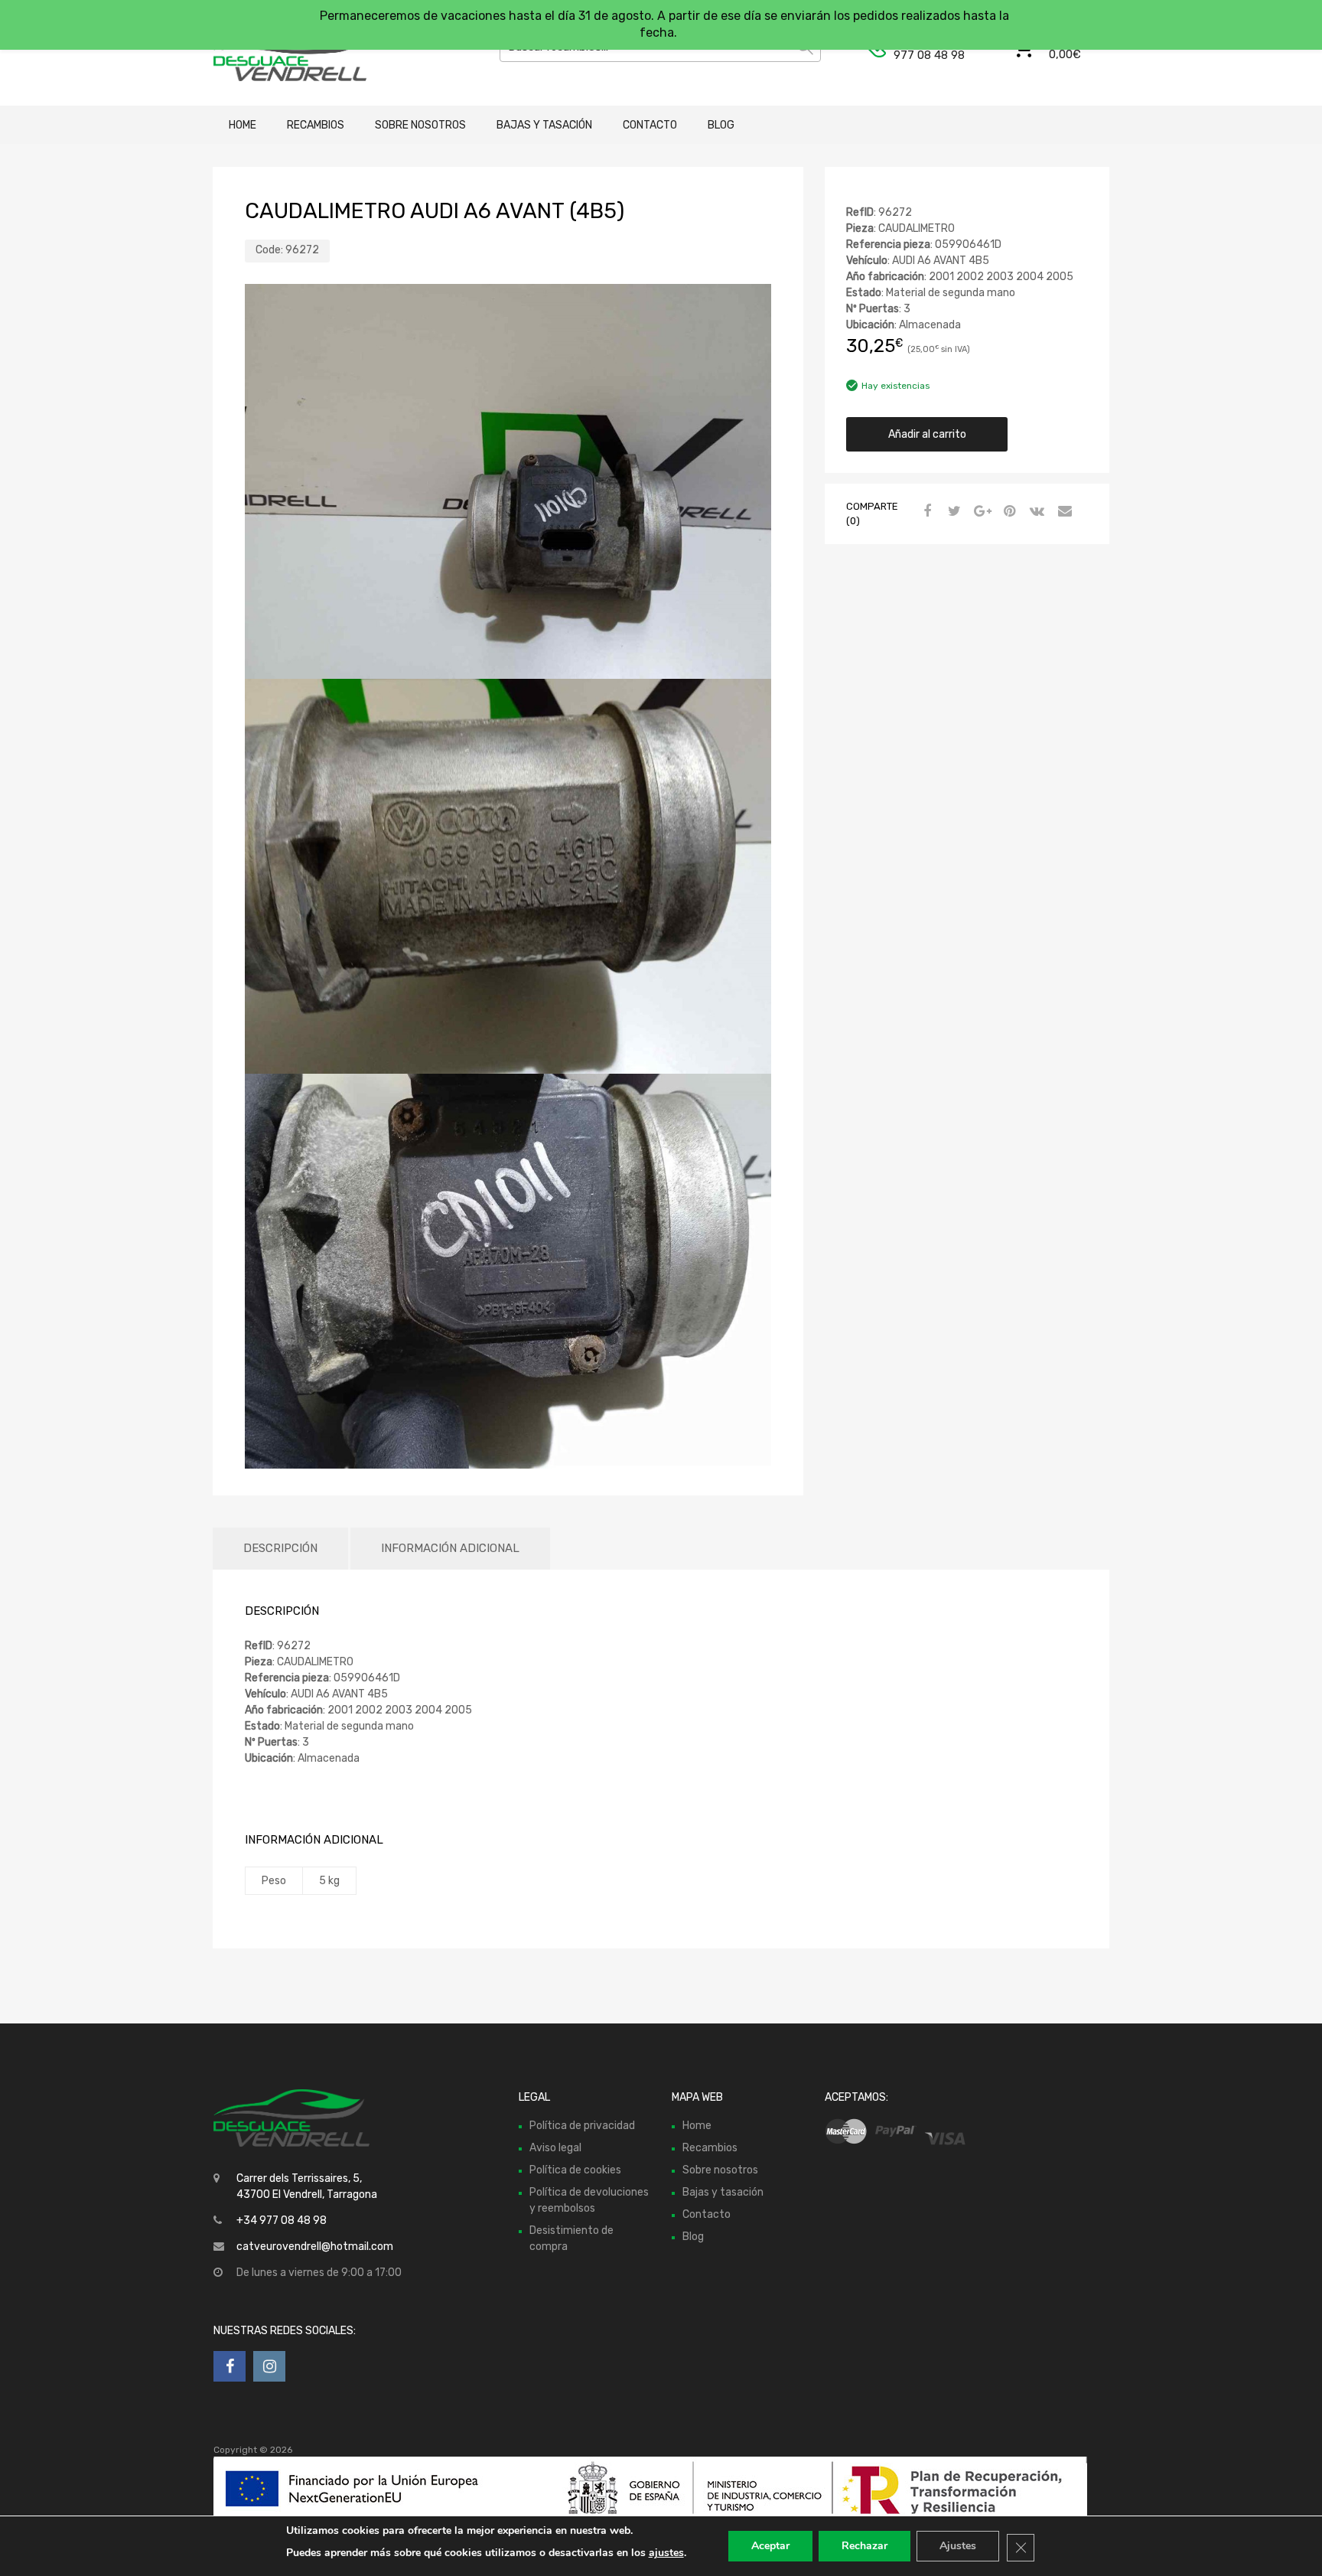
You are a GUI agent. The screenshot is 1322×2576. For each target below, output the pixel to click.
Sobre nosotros (420, 125)
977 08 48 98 (929, 55)
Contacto (650, 125)
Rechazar (865, 2546)
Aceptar (770, 2546)
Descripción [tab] (280, 1548)
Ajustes (958, 2546)
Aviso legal (555, 2148)
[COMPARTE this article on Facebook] (925, 512)
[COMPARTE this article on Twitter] (952, 512)
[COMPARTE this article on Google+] (980, 512)
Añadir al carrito (927, 434)
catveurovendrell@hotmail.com (315, 2247)
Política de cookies (575, 2170)
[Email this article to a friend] (1063, 512)
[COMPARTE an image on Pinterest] (1008, 512)
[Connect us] (230, 2366)
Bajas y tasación (544, 125)
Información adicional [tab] (450, 1548)
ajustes (666, 2553)
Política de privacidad (582, 2126)
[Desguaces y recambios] (278, 53)
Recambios (316, 125)
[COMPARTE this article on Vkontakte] (1035, 512)
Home (243, 125)
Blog (721, 125)
